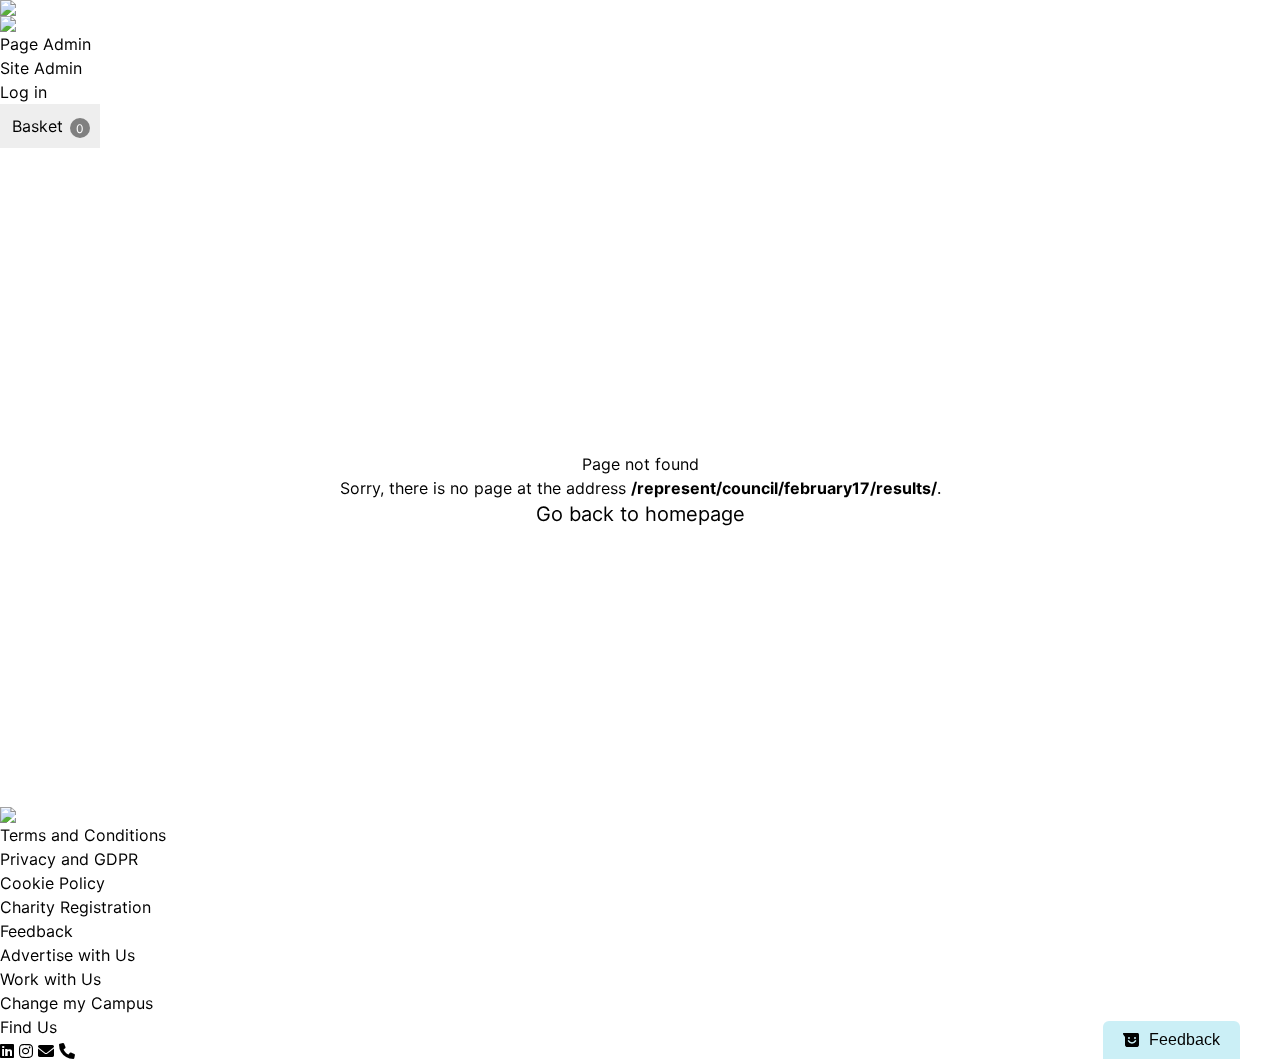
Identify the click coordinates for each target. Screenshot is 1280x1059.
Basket (37, 126)
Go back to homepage (640, 514)
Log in (23, 92)
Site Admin (41, 68)
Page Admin (45, 44)
